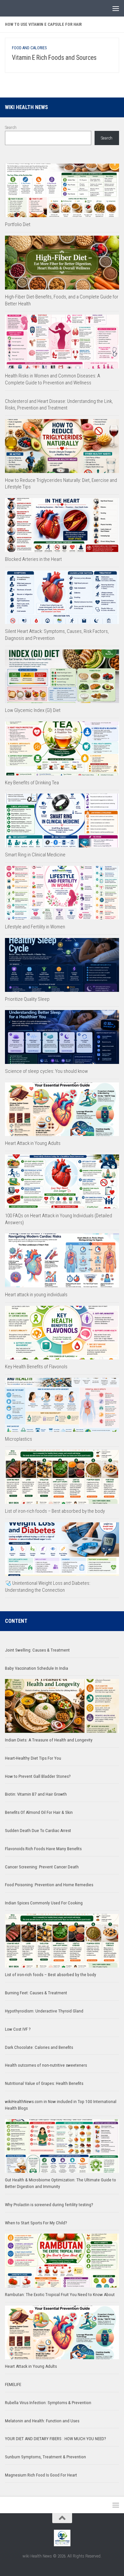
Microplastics (19, 1439)
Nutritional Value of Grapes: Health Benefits (44, 2083)
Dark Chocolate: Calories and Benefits (39, 2047)
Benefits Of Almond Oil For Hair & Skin (39, 1812)
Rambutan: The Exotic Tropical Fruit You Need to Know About (60, 2295)
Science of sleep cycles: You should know (46, 1071)
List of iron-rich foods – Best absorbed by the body (55, 1511)
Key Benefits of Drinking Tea (32, 783)
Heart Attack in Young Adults (33, 1143)
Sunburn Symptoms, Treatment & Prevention (45, 2457)
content (16, 1621)
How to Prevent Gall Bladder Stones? (38, 1776)
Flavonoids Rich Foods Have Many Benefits (43, 1849)
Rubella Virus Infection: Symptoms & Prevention (48, 2403)
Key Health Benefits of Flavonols (36, 1367)
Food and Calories (29, 48)
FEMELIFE (13, 2384)
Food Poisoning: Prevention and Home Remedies (49, 1885)
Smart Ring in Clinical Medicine (35, 855)
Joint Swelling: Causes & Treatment (37, 1650)
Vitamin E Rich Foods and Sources (54, 58)
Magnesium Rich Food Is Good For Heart (41, 2475)
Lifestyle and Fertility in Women (35, 927)
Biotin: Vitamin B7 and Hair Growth (36, 1794)
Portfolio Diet (18, 224)
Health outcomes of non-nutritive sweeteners (46, 2065)
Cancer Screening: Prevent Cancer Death (42, 1867)
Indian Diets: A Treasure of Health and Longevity (49, 1740)
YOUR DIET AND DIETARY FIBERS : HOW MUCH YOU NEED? (56, 2439)
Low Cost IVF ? (18, 2029)
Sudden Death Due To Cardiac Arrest (38, 1831)
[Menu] (116, 8)
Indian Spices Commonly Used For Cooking (44, 1903)
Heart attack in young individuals (36, 1295)
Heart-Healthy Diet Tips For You (33, 1758)
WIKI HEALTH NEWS (26, 107)
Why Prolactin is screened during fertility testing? (49, 2205)
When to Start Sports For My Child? (36, 2223)
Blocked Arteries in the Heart (33, 559)
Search (11, 127)
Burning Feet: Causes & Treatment (36, 1993)
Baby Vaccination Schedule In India (37, 1668)
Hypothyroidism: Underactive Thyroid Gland (44, 2011)
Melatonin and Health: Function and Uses (42, 2421)
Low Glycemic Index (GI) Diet (33, 710)
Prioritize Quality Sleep (27, 999)
